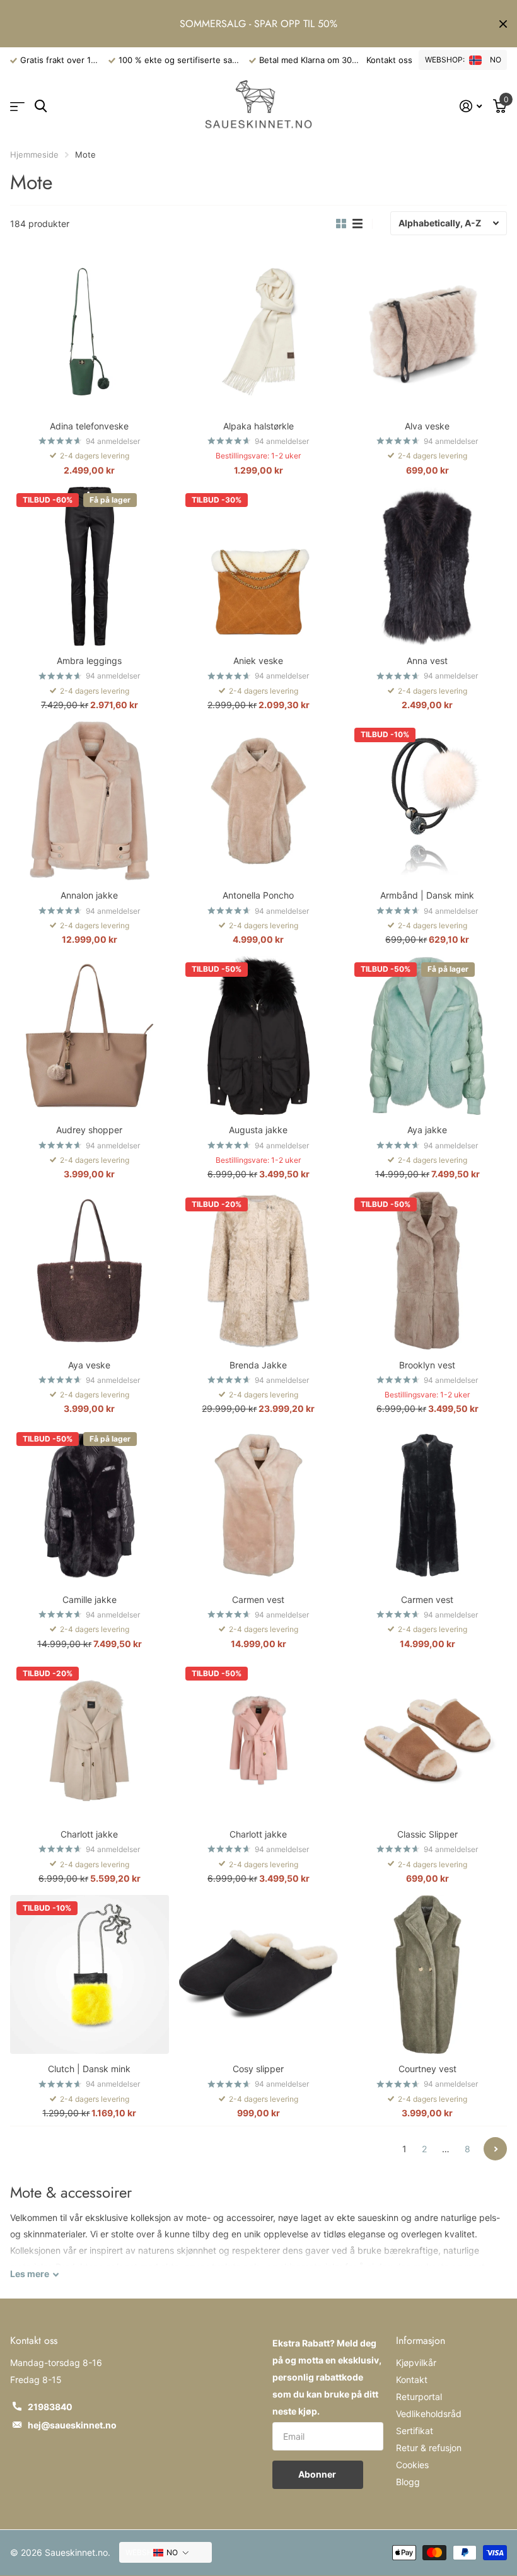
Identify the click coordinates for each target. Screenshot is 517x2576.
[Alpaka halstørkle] (258, 332)
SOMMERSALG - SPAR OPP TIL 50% (258, 24)
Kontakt (412, 2380)
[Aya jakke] (427, 1035)
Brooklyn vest (427, 1365)
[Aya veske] (90, 1271)
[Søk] (41, 106)
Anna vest (427, 661)
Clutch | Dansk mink (89, 2069)
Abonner (318, 2474)
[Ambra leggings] (90, 566)
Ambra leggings (89, 661)
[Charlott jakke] (90, 1740)
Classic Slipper (427, 1834)
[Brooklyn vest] (427, 1271)
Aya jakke (427, 1130)
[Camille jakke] (90, 1505)
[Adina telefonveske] (90, 332)
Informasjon (421, 2340)
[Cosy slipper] (258, 1974)
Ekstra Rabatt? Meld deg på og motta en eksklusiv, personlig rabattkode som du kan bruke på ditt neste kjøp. (327, 2377)
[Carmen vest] (258, 1505)
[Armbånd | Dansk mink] (427, 801)
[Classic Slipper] (427, 1740)
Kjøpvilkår (416, 2363)
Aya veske (89, 1365)
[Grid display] (341, 224)
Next (495, 2149)
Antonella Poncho (258, 895)
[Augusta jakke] (258, 1035)
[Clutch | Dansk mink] (90, 1974)
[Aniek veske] (258, 566)
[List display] (357, 224)
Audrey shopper (89, 1130)
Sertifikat (415, 2431)
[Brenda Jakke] (258, 1271)
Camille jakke (90, 1600)
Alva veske (427, 426)
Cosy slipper (258, 2069)
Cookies (412, 2465)
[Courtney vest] (427, 1974)
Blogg (408, 2482)
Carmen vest (258, 1600)
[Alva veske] (427, 332)
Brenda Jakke (258, 1365)
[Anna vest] (427, 566)
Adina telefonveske (89, 426)
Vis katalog (17, 107)
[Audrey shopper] (90, 1035)
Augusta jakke (258, 1130)
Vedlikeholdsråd (429, 2414)
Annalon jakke (89, 895)
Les (30, 2274)
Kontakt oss (389, 60)
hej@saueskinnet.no (72, 2425)
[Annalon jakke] (90, 801)
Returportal (419, 2397)
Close (503, 24)
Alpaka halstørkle (258, 426)
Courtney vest (427, 2069)
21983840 (50, 2407)
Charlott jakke (89, 1834)
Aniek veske (258, 661)
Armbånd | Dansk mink (427, 895)
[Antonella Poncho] (258, 801)
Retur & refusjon (429, 2448)
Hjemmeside (34, 154)
